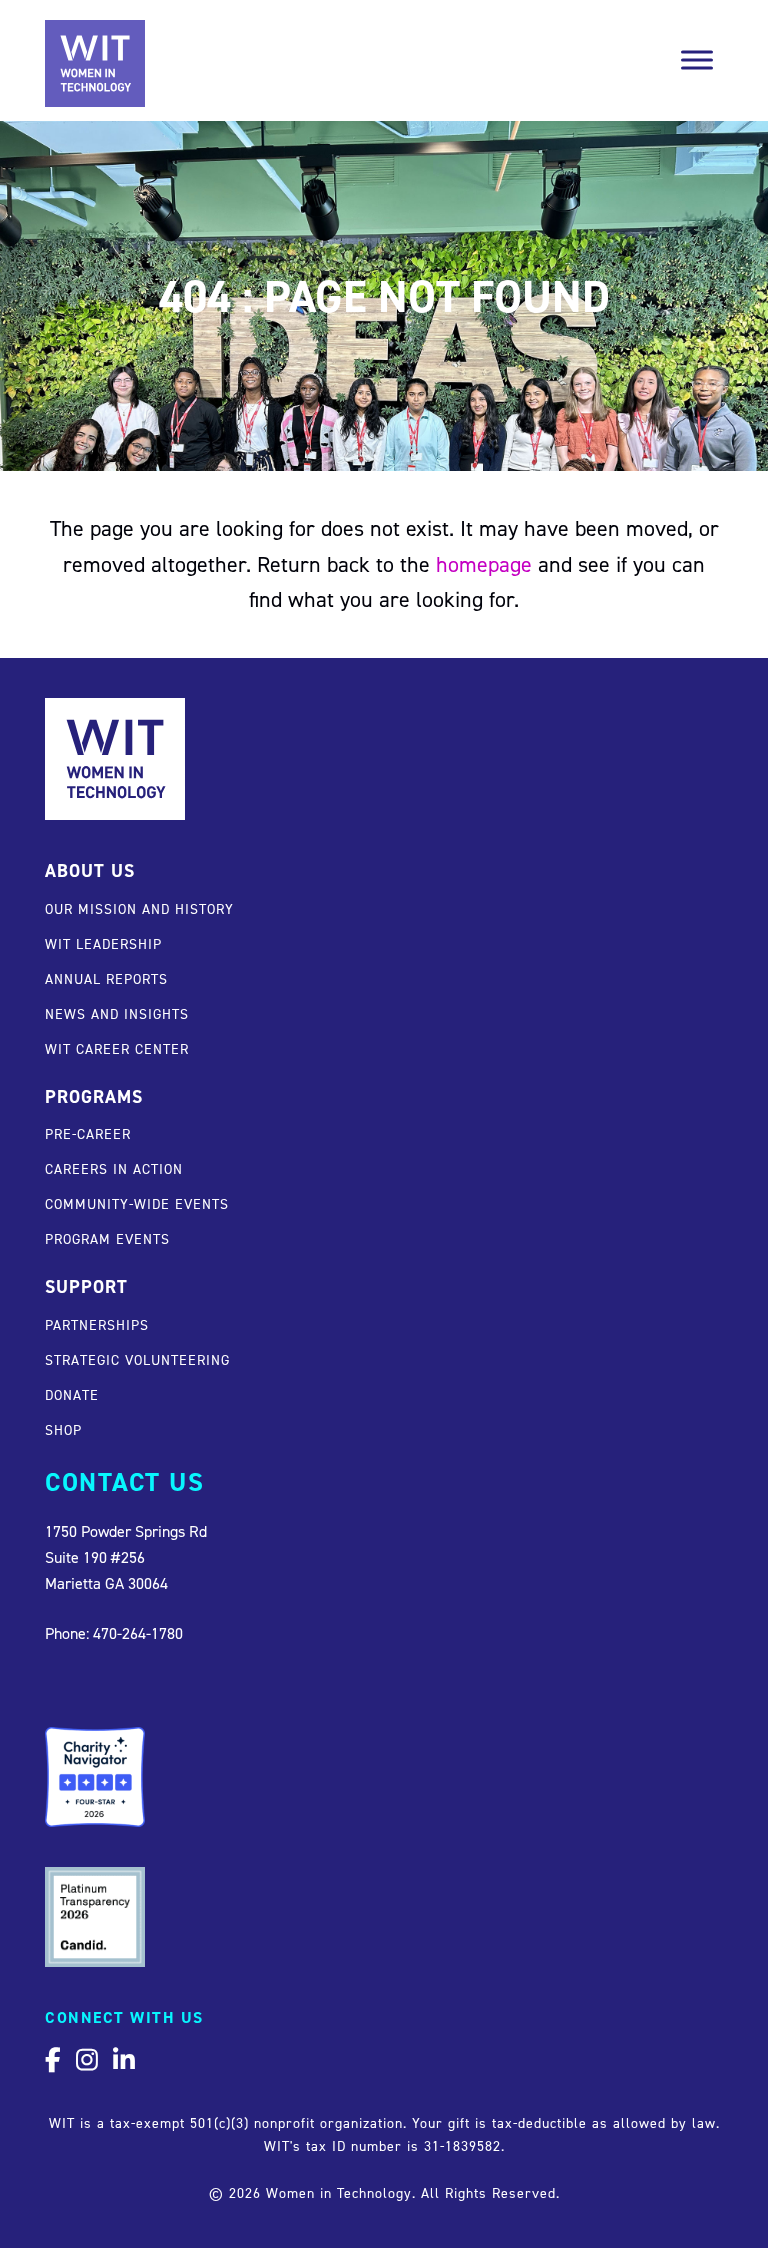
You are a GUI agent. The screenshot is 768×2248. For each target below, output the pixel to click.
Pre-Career (88, 1133)
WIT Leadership (103, 943)
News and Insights (117, 1013)
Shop (63, 1429)
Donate (72, 1394)
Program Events (107, 1238)
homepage (484, 564)
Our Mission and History (139, 908)
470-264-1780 (138, 1633)
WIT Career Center (117, 1048)
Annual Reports (106, 978)
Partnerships (97, 1324)
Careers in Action (114, 1168)
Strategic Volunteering (137, 1359)
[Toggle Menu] (697, 60)
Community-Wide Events (137, 1203)
